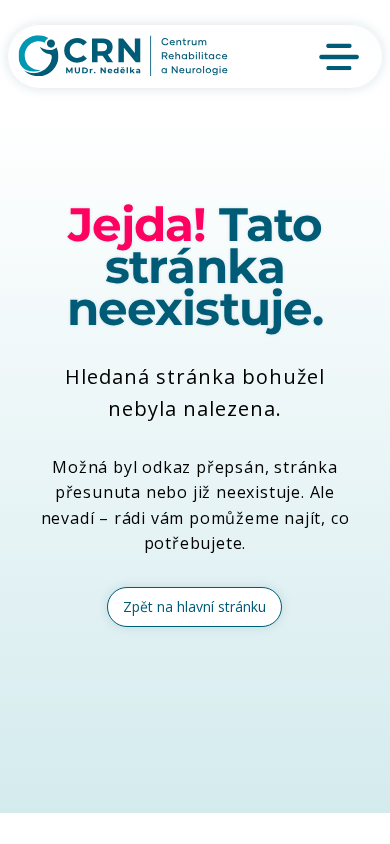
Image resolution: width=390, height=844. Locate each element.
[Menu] (339, 57)
